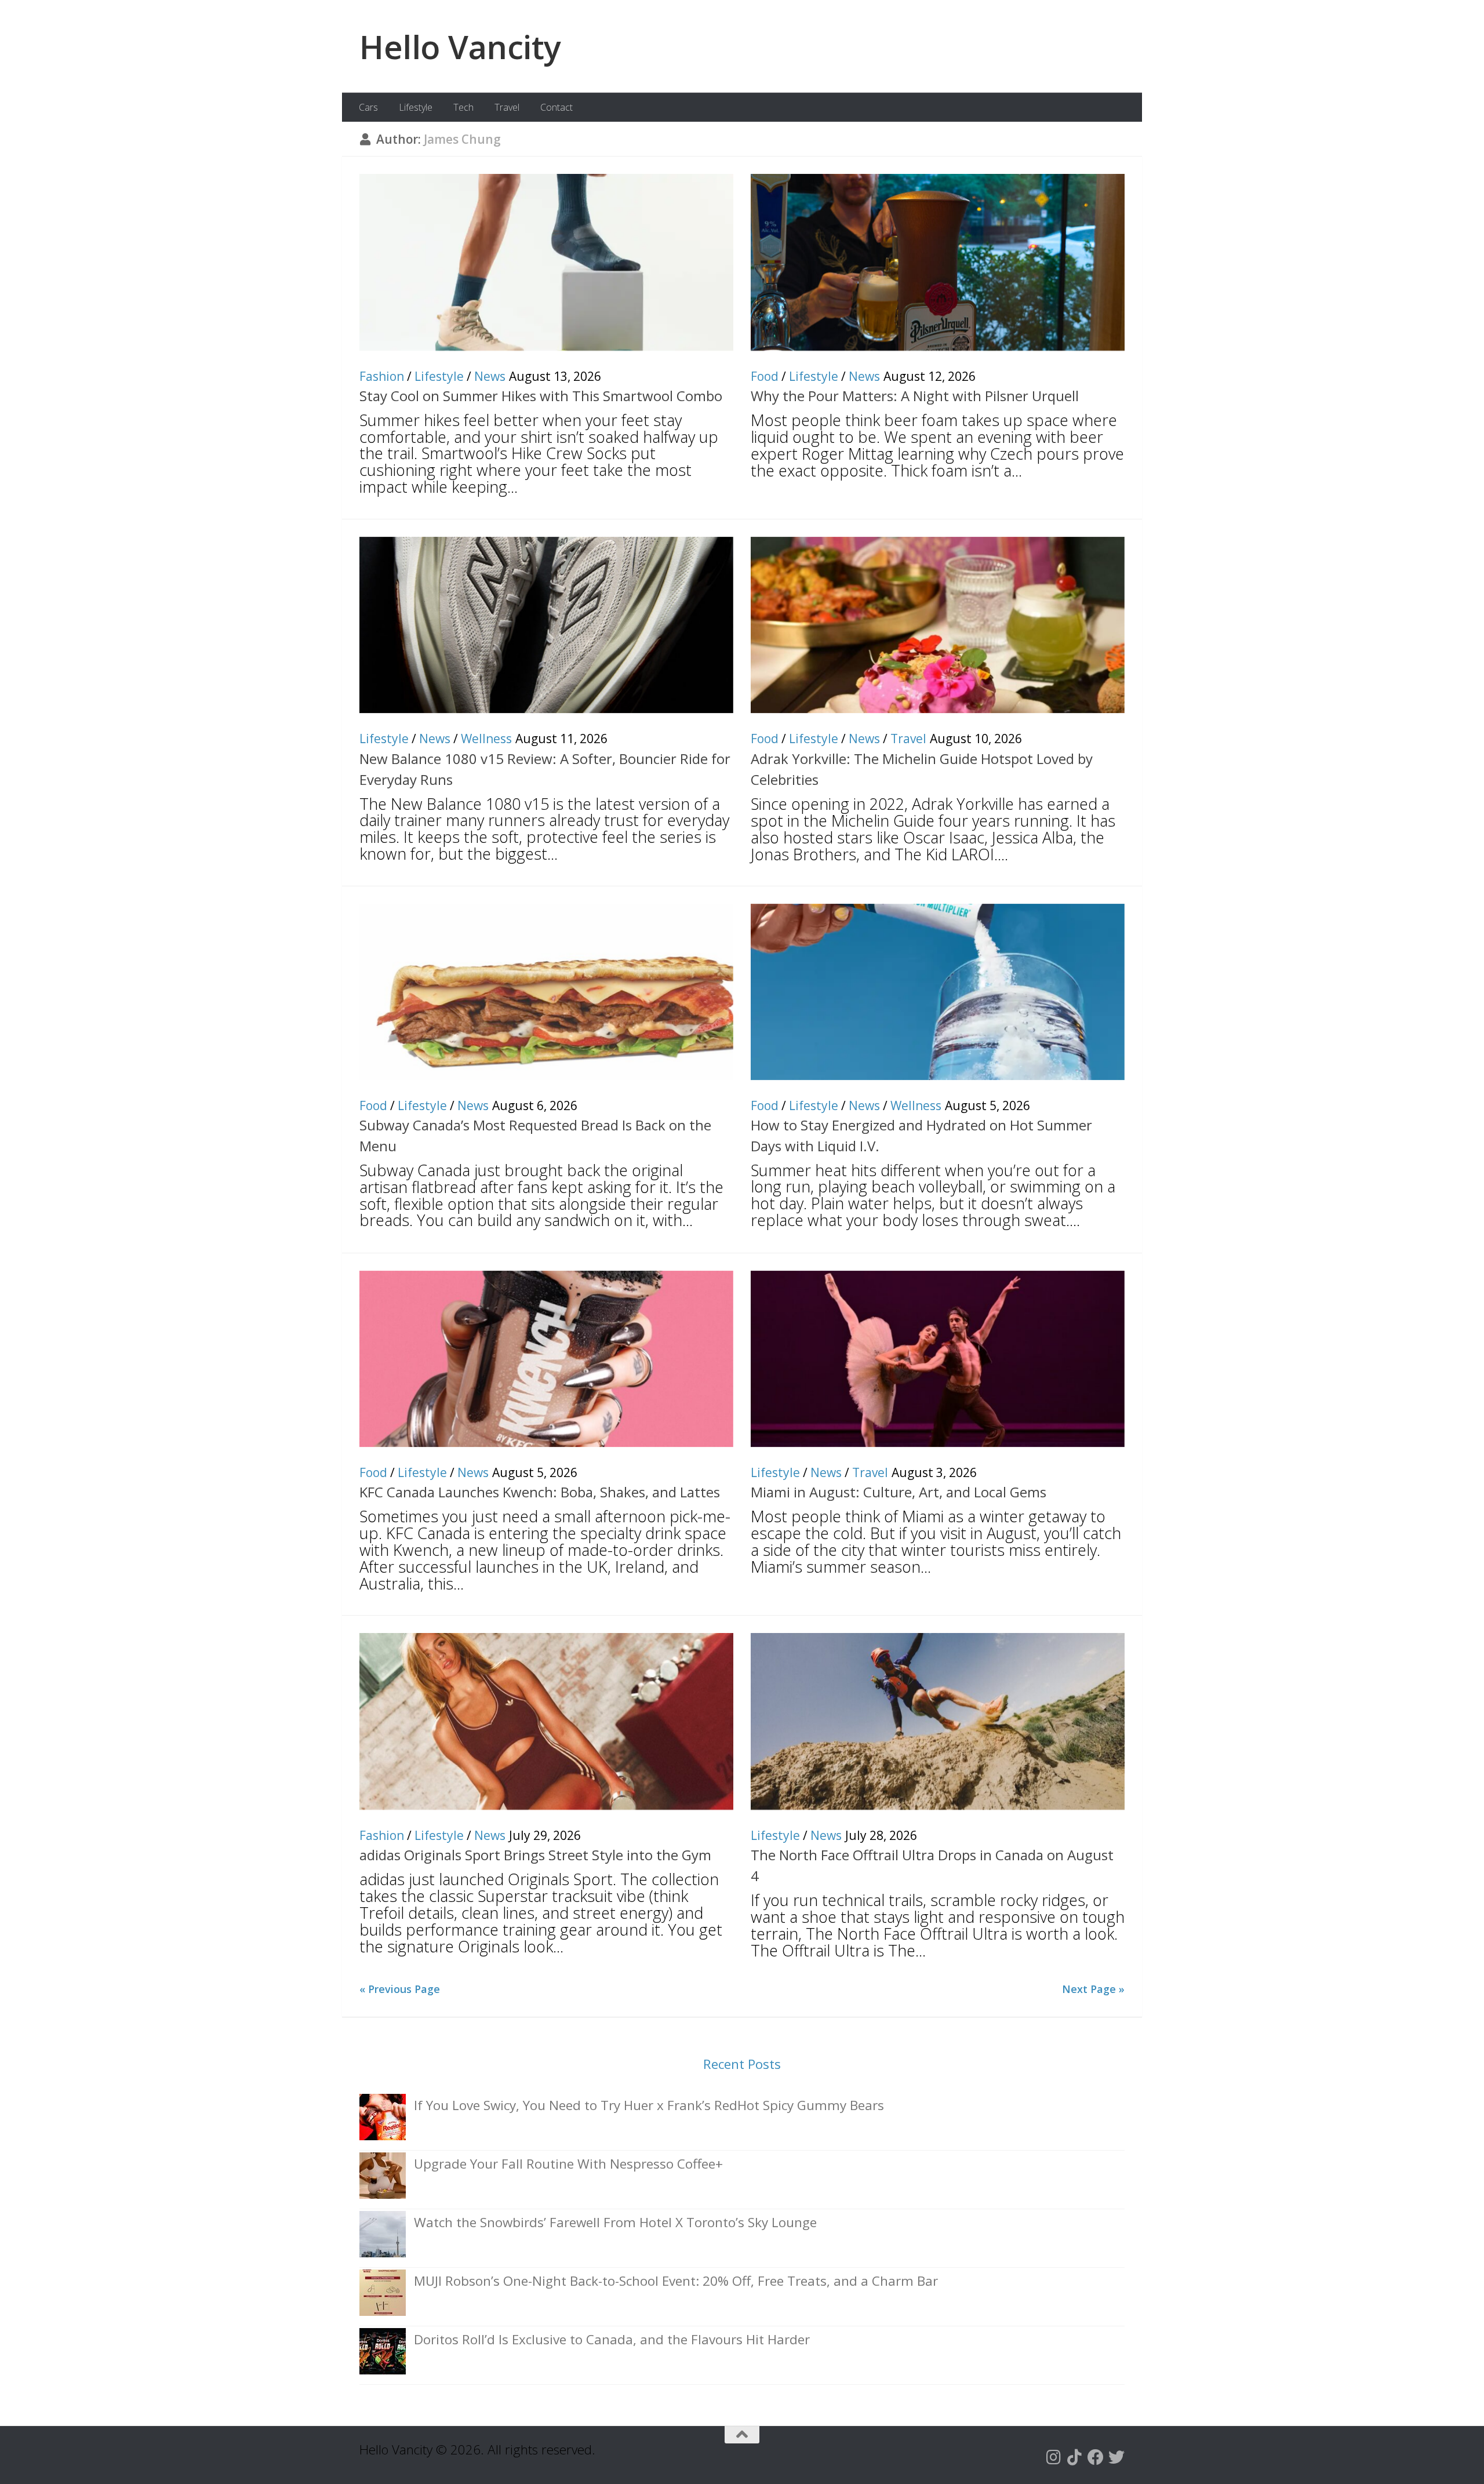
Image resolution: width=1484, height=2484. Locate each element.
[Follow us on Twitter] (1116, 2457)
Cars (368, 107)
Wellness (486, 739)
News (490, 376)
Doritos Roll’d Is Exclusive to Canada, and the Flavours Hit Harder (612, 2339)
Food (765, 376)
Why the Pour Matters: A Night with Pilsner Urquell (915, 396)
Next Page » (1093, 1989)
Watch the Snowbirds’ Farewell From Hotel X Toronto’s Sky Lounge (615, 2222)
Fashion (382, 376)
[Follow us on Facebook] (1096, 2457)
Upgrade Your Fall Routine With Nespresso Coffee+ (568, 2164)
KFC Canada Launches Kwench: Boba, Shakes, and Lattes (540, 1492)
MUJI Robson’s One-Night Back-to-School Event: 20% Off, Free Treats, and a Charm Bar (676, 2281)
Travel (507, 107)
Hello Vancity (460, 46)
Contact (556, 107)
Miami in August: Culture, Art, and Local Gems (899, 1492)
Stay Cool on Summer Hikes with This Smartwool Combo (541, 396)
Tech (463, 107)
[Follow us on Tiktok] (1075, 2457)
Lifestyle (416, 107)
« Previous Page (400, 1989)
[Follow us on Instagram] (1054, 2457)
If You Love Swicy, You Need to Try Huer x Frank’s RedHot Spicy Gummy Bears (649, 2105)
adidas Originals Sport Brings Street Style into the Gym (535, 1855)
